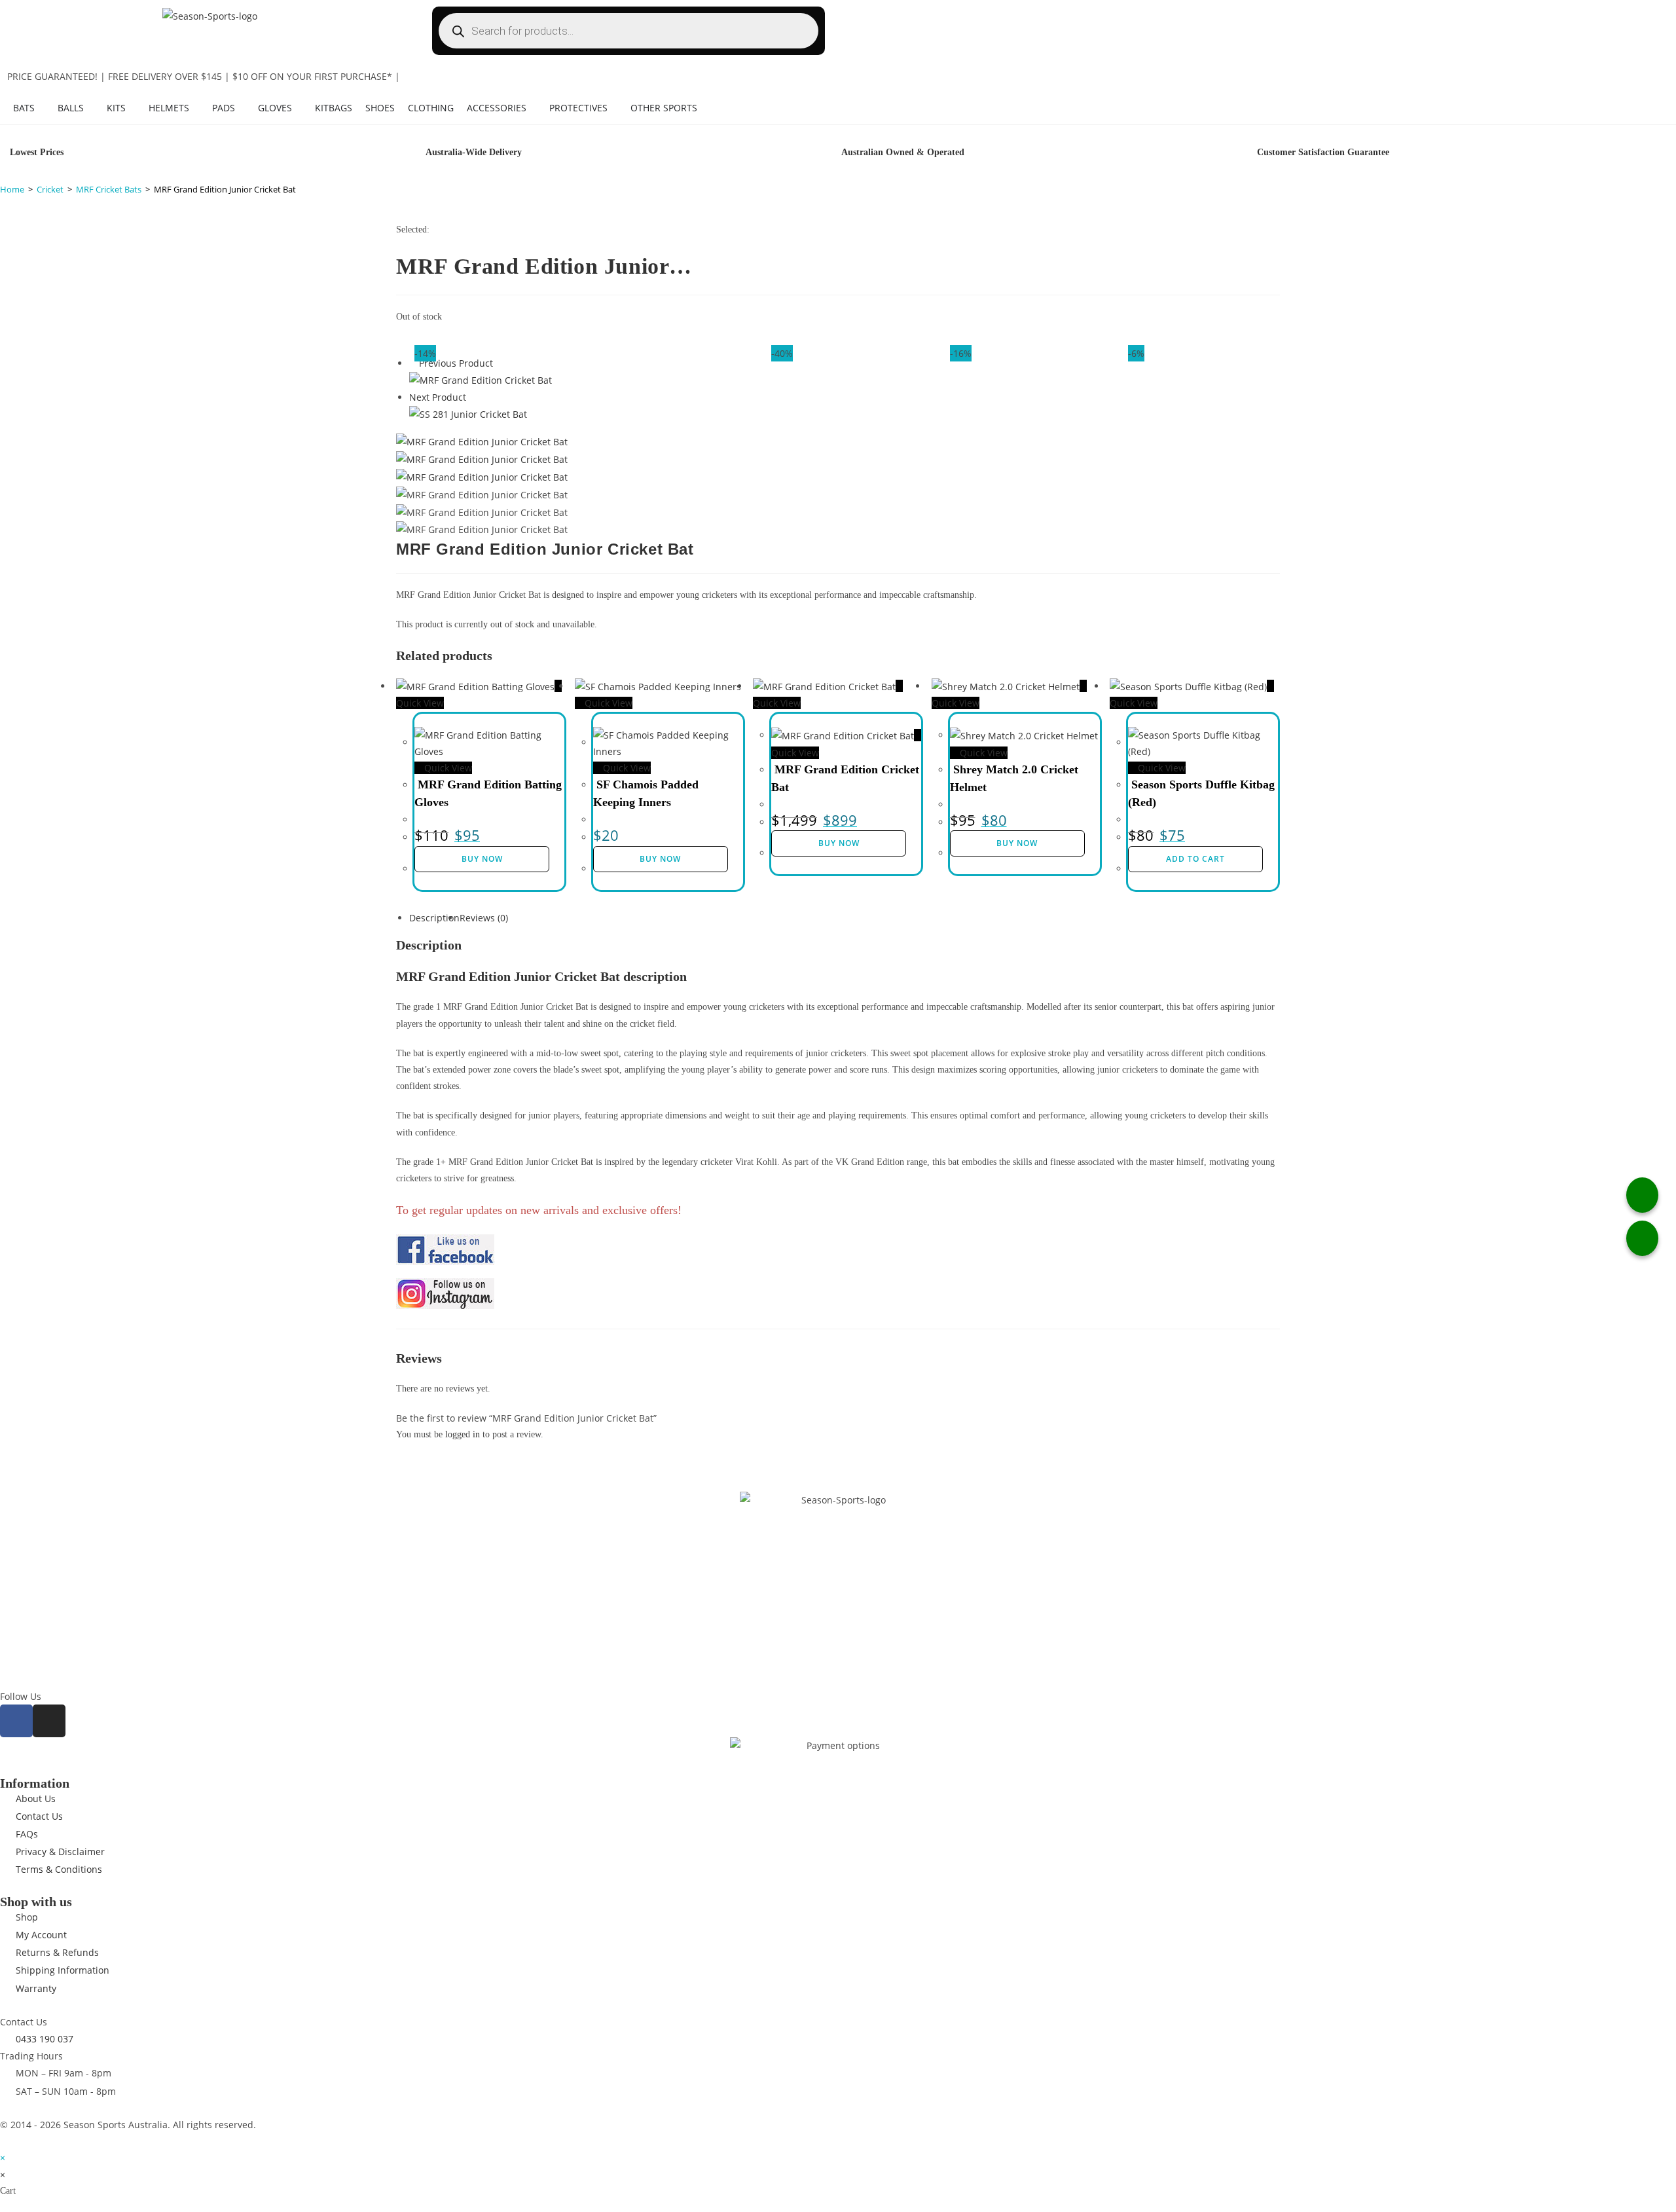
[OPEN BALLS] (90, 108)
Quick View (447, 768)
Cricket (50, 189)
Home (12, 189)
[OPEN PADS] (242, 108)
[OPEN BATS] (41, 108)
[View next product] (472, 397)
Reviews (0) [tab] (484, 918)
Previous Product (456, 363)
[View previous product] (413, 363)
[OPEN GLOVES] (299, 108)
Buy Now (482, 859)
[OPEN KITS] (132, 108)
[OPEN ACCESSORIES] (533, 108)
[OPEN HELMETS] (196, 108)
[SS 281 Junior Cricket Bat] (468, 414)
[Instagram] (49, 1721)
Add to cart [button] (1195, 859)
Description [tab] (434, 918)
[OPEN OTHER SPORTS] (704, 108)
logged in (463, 1434)
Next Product (438, 397)
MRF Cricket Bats (109, 189)
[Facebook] (16, 1721)
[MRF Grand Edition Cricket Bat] (481, 379)
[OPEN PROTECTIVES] (614, 108)
